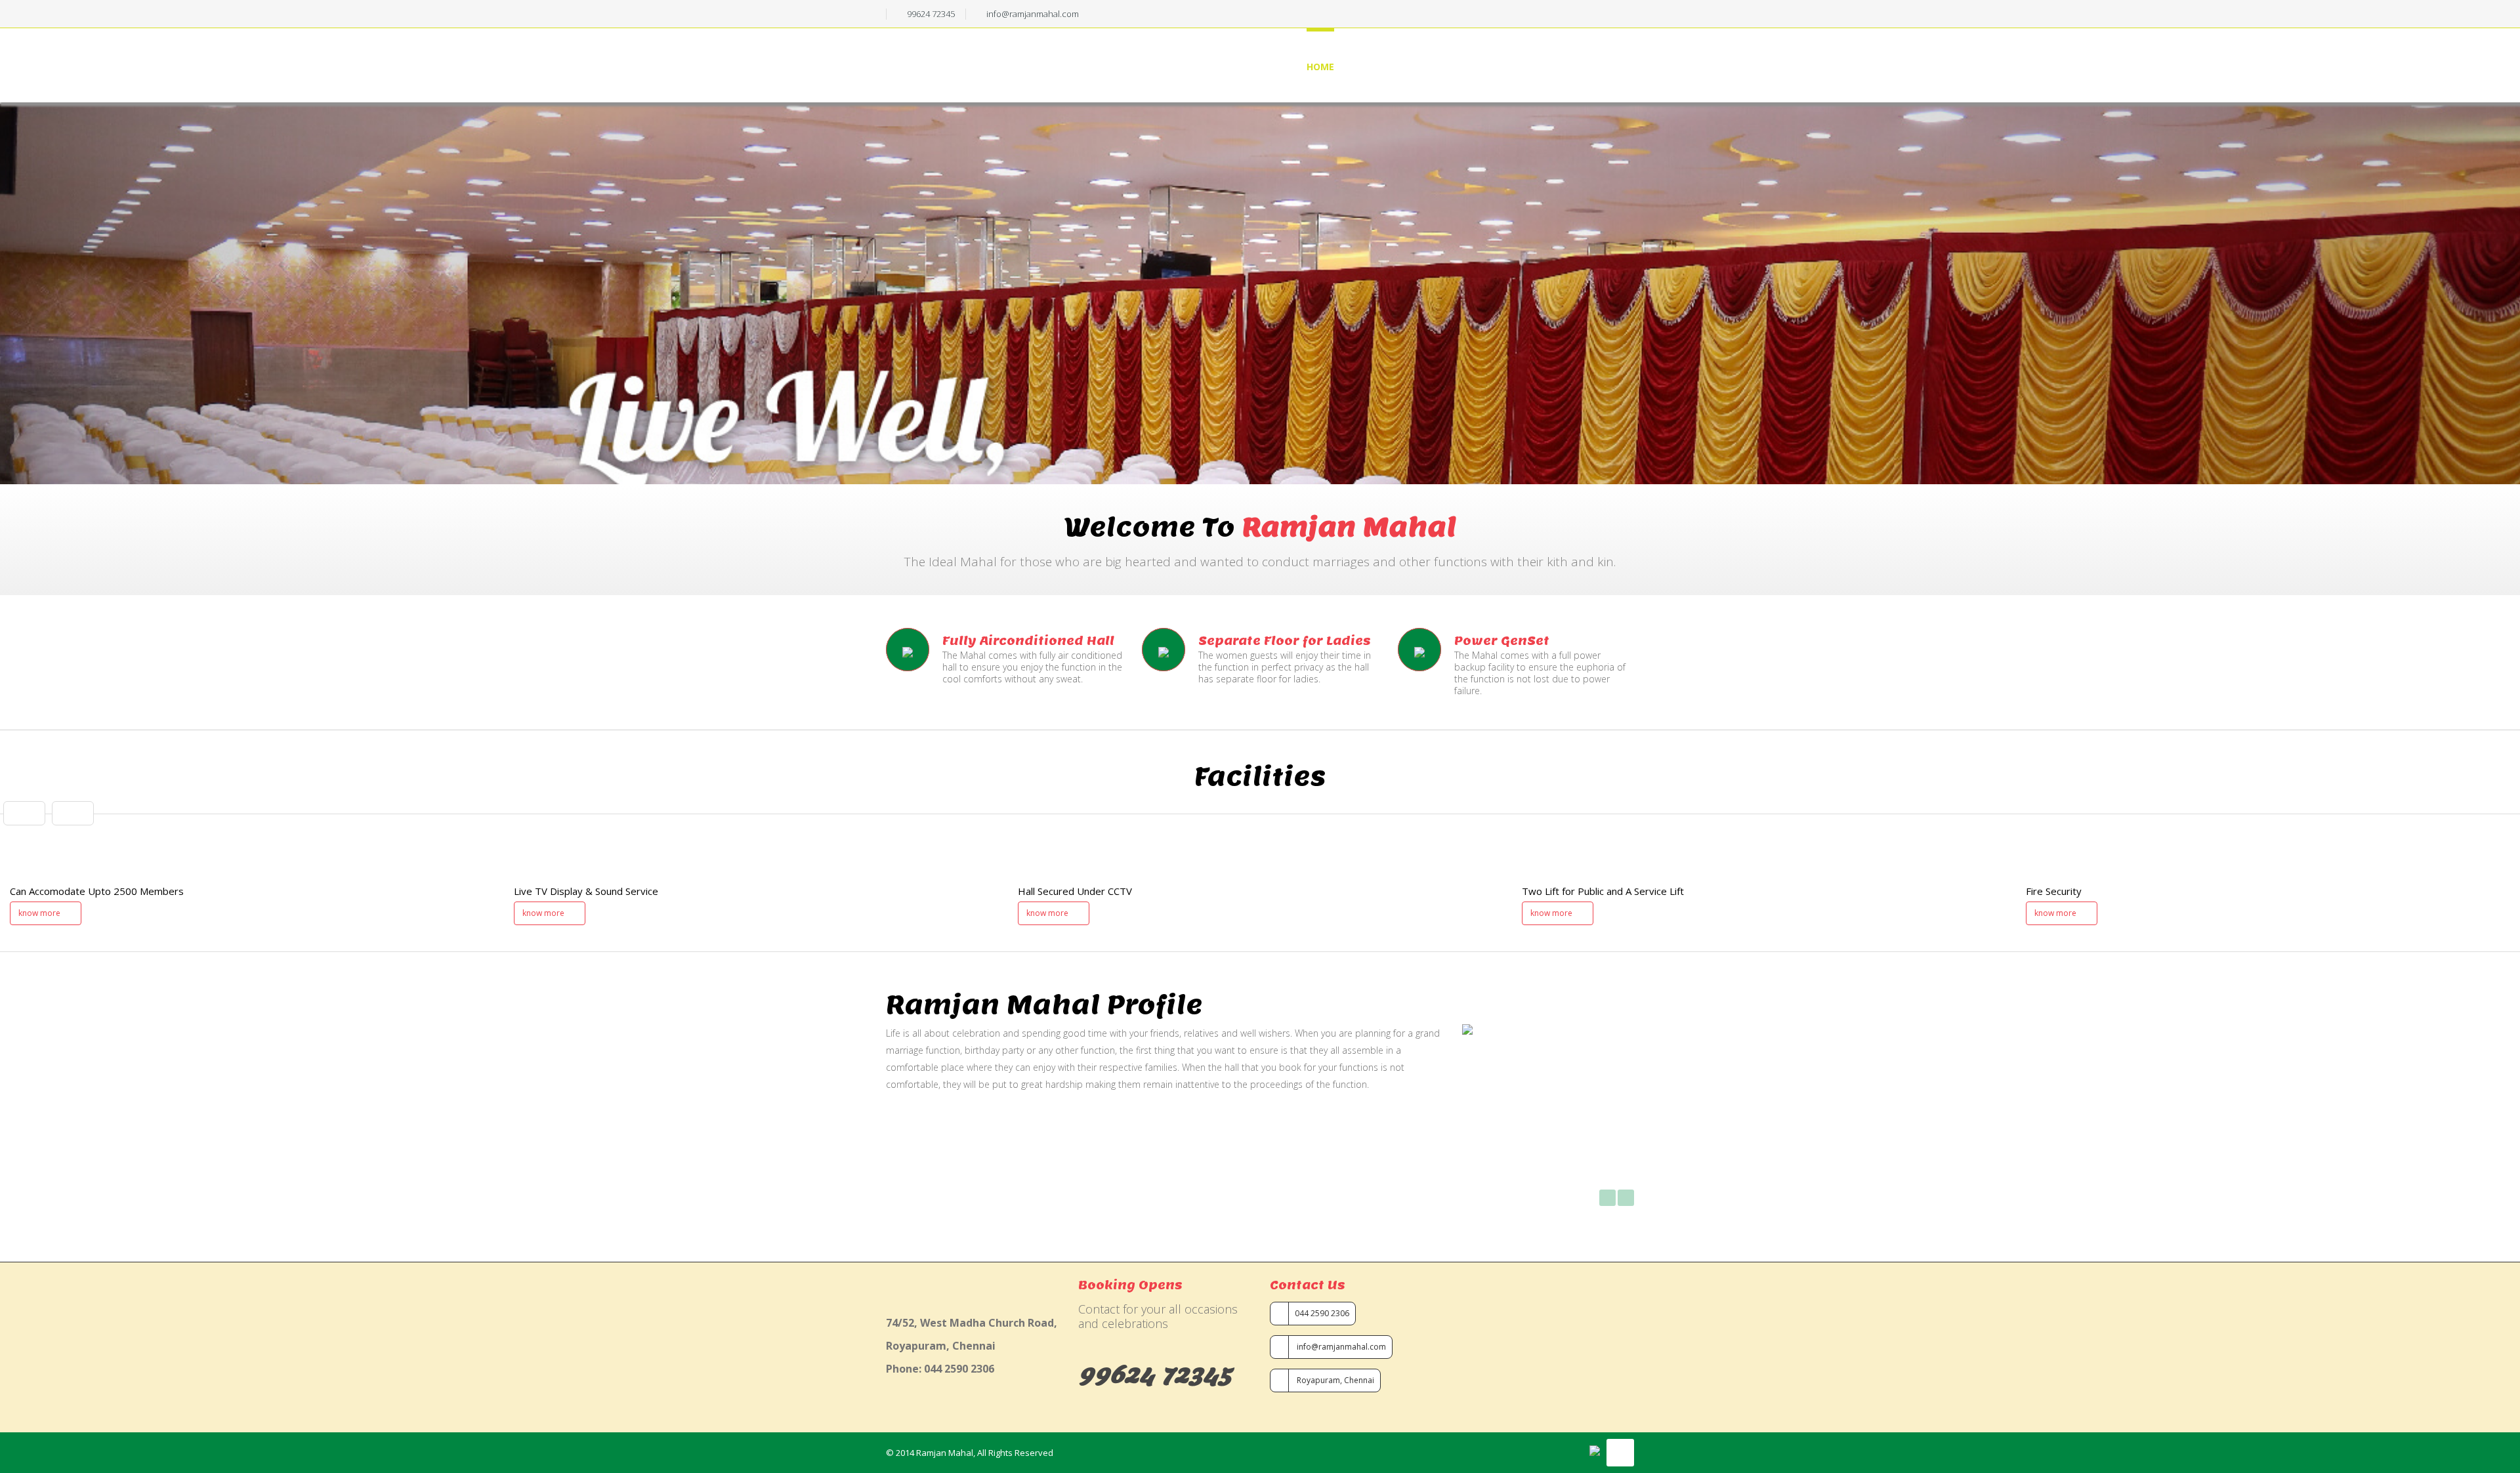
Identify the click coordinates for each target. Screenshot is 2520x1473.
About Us (1380, 67)
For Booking (1458, 67)
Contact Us (1604, 67)
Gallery (1531, 67)
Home (1320, 67)
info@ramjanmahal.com (1340, 1347)
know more (40, 913)
